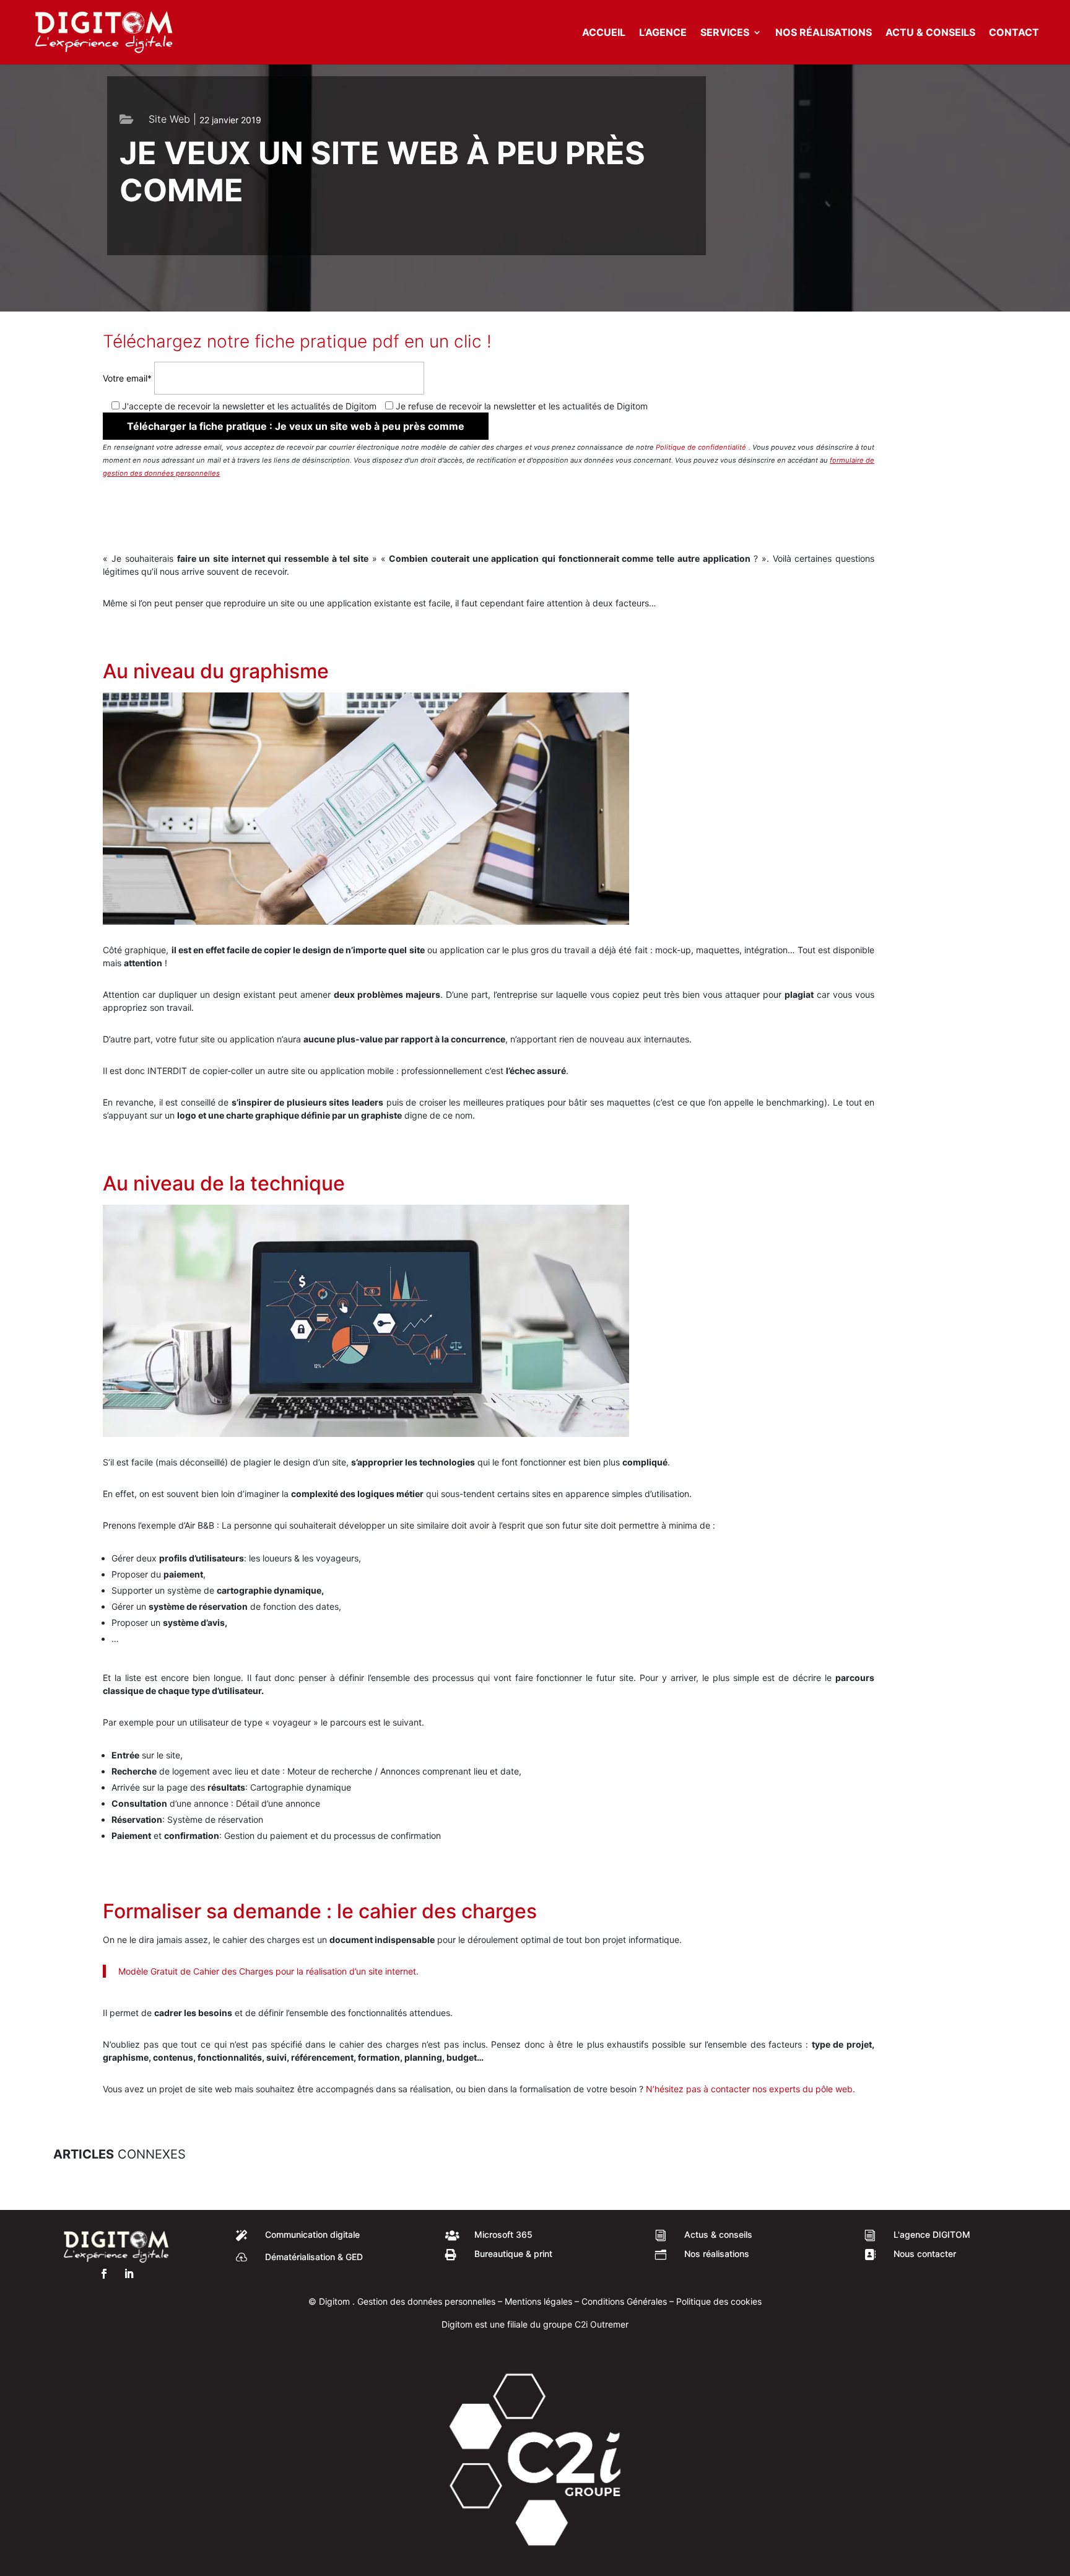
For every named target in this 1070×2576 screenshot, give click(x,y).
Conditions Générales (624, 2301)
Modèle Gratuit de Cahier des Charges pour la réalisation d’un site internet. (268, 1971)
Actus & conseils (718, 2234)
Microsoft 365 (503, 2234)
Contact (1014, 33)
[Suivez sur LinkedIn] (129, 2274)
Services (725, 33)
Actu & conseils (930, 33)
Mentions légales (538, 2301)
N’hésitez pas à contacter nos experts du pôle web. (750, 2089)
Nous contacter (925, 2254)
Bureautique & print (513, 2254)
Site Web (169, 119)
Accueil (604, 33)
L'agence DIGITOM (932, 2234)
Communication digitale (312, 2234)
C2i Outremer (602, 2324)
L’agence (663, 33)
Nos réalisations (824, 33)
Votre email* (128, 378)
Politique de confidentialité (702, 447)
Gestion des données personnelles (425, 2301)
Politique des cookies (719, 2301)
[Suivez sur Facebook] (104, 2274)
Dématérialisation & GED (314, 2257)
